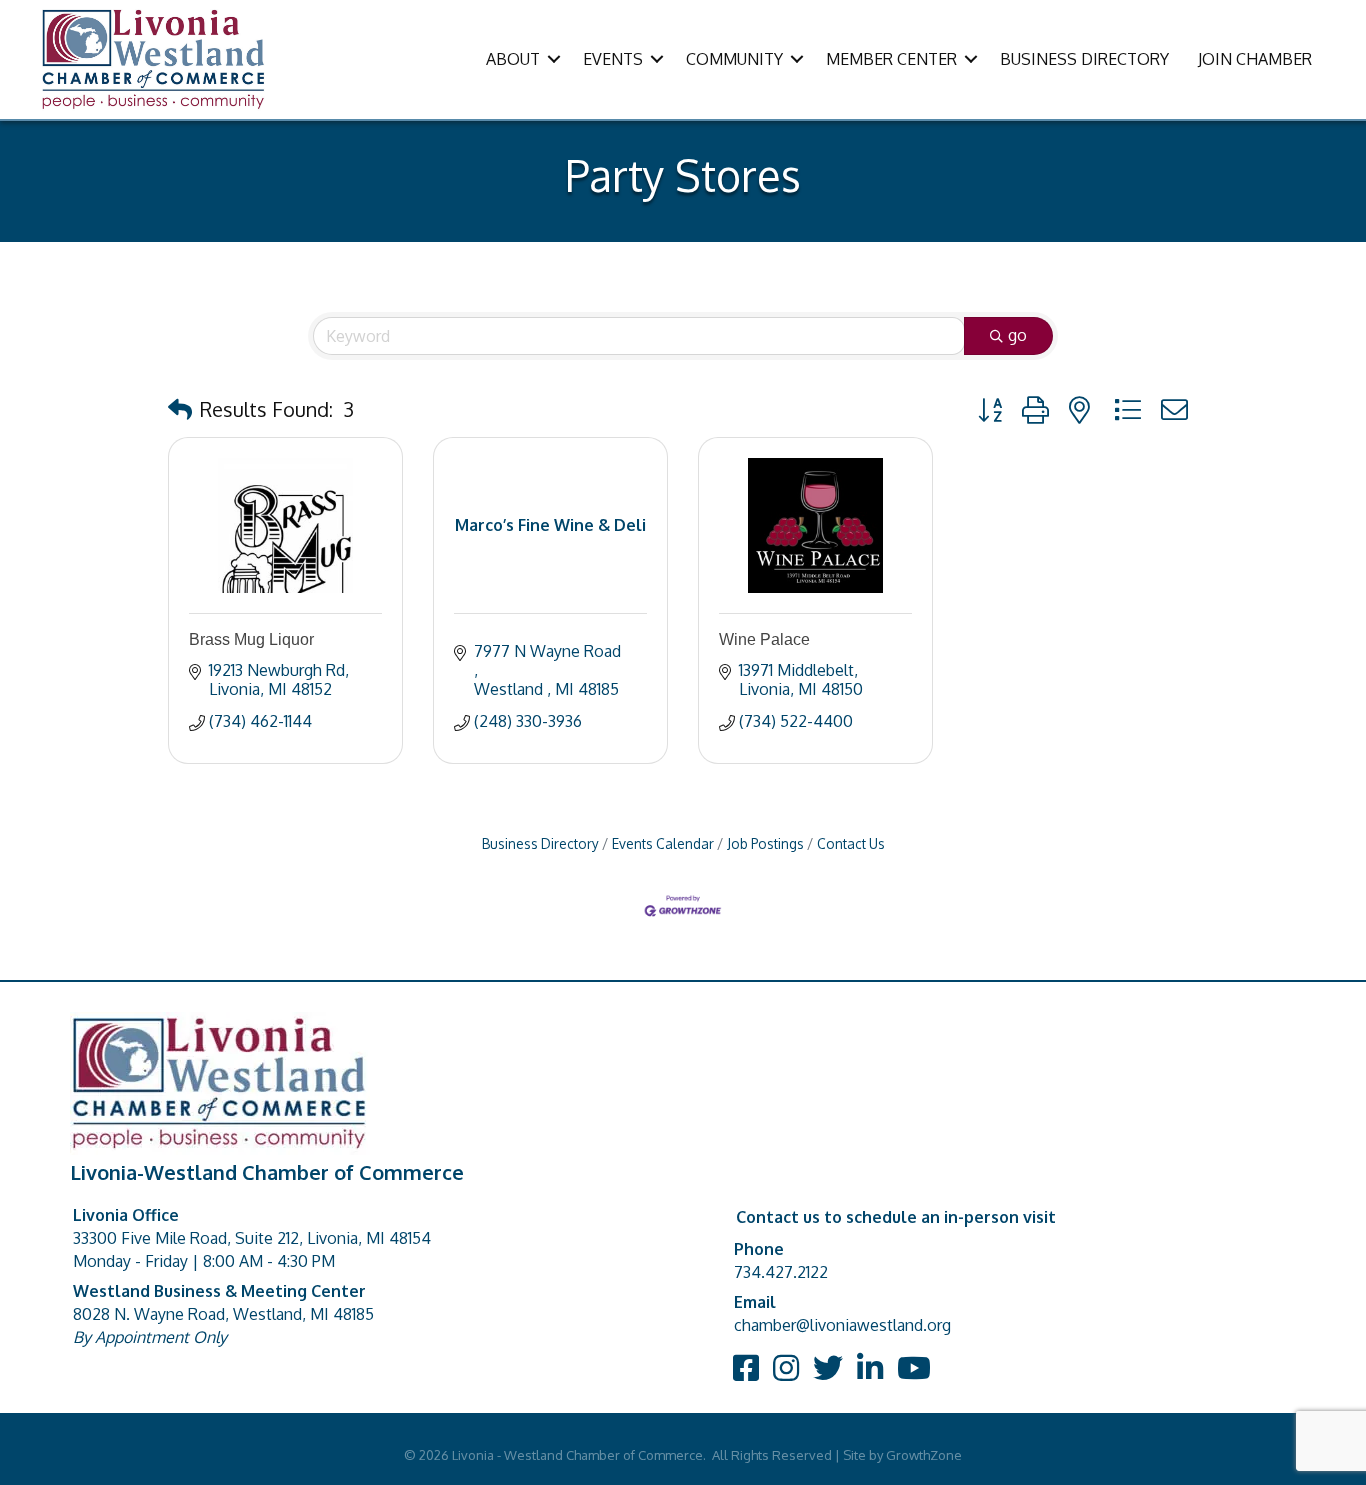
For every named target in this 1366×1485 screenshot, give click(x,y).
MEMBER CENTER (891, 59)
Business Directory (540, 843)
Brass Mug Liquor (251, 639)
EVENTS (613, 59)
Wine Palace (764, 639)
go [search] (1017, 335)
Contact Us (851, 843)
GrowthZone (924, 1455)
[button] (180, 409)
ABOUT (513, 59)
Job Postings (765, 843)
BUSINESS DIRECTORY (1084, 59)
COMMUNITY (734, 59)
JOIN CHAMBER (1255, 59)
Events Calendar (663, 843)
